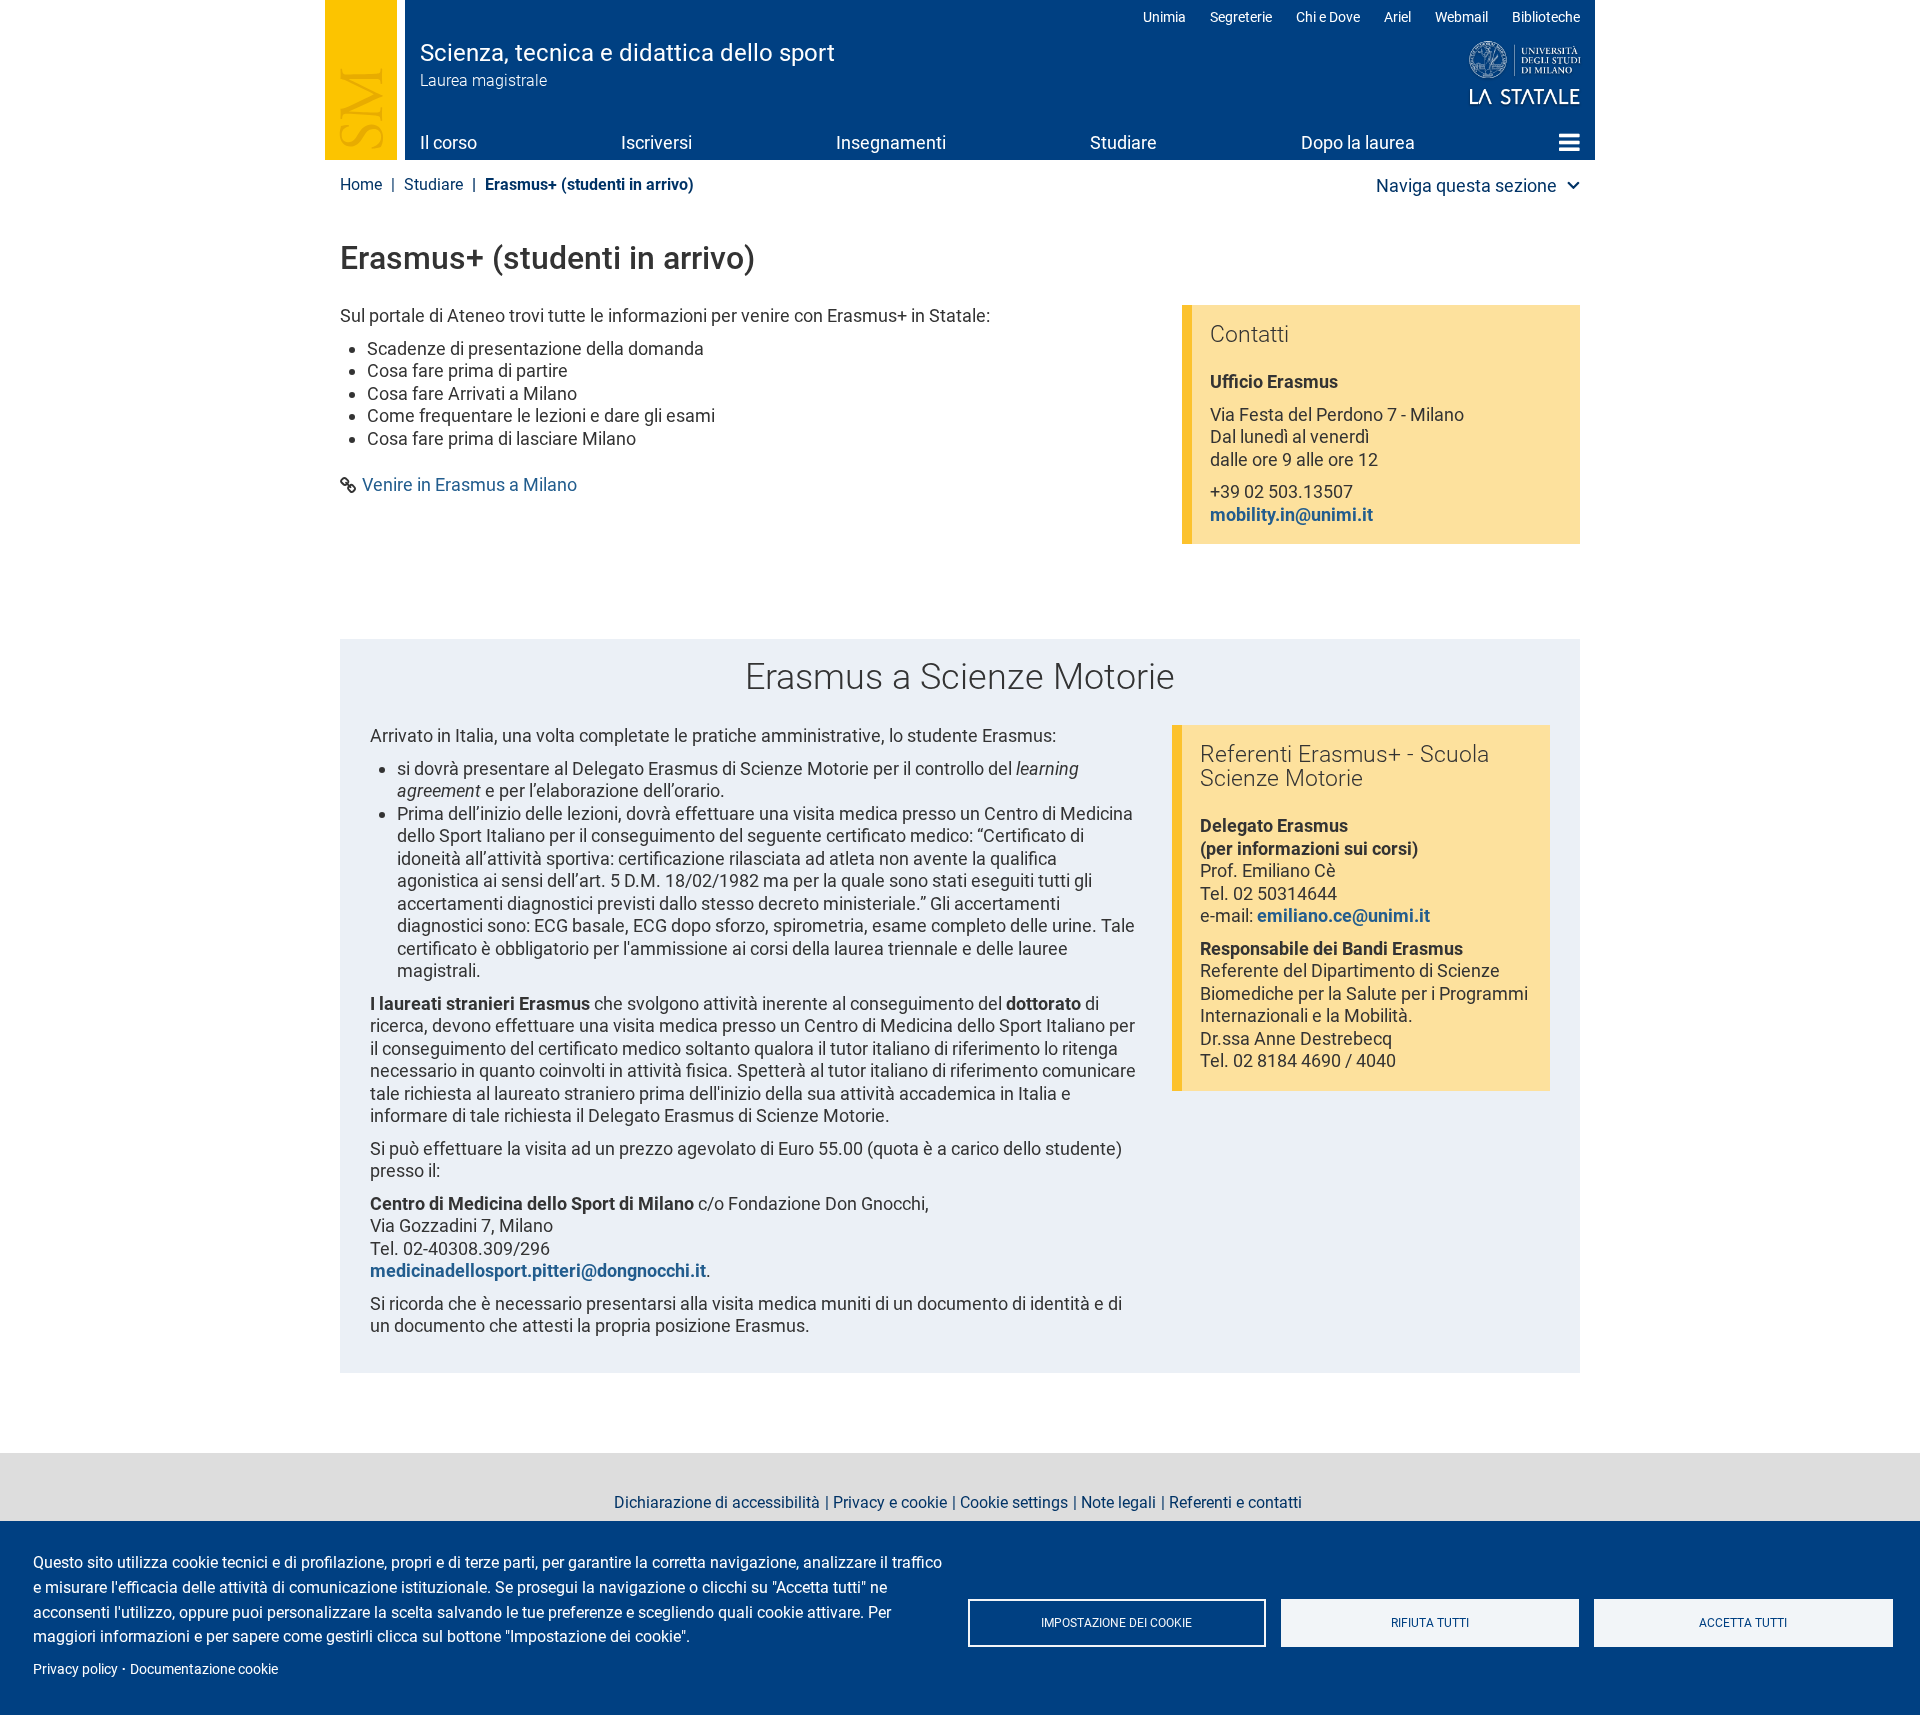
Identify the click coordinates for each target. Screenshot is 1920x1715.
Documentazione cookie (204, 1669)
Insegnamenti (891, 142)
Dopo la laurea (1358, 142)
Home (1569, 142)
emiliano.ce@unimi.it (1343, 915)
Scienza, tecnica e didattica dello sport (627, 53)
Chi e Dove (1328, 17)
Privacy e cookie (890, 1503)
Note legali (1118, 1503)
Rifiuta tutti (1430, 1623)
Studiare (1123, 142)
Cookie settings (1014, 1503)
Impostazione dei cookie (1116, 1623)
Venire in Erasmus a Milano (469, 485)
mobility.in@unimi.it (1291, 514)
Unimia (1164, 17)
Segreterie (1241, 17)
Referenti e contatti (1235, 1503)
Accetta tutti (1743, 1623)
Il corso (448, 142)
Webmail (1461, 17)
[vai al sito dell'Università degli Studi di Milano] (1486, 74)
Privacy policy (75, 1669)
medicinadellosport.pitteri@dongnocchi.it (538, 1270)
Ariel (1397, 17)
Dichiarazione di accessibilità (717, 1503)
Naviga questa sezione (1466, 185)
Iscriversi (656, 142)
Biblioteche (1546, 17)
